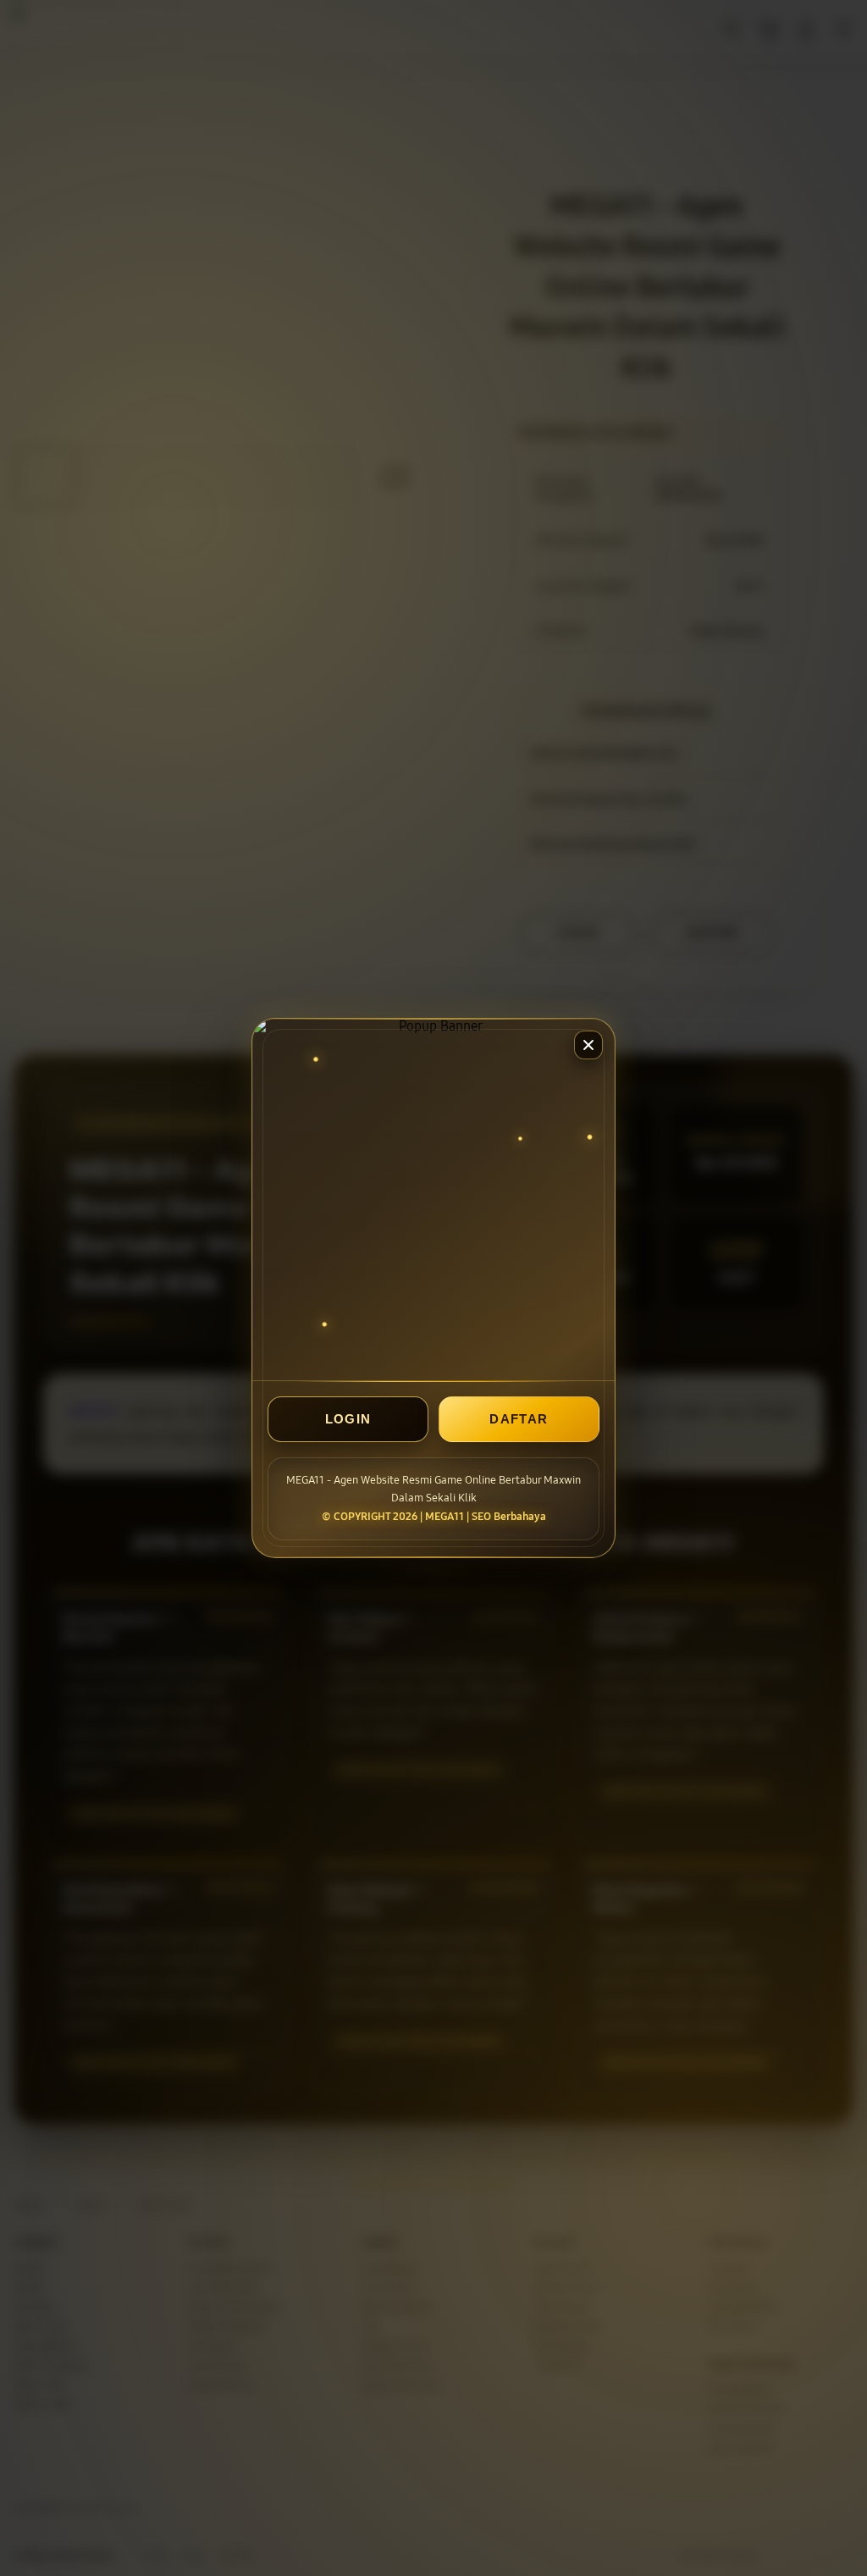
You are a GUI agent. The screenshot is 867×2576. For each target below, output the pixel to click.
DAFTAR (519, 1419)
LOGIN (348, 1419)
